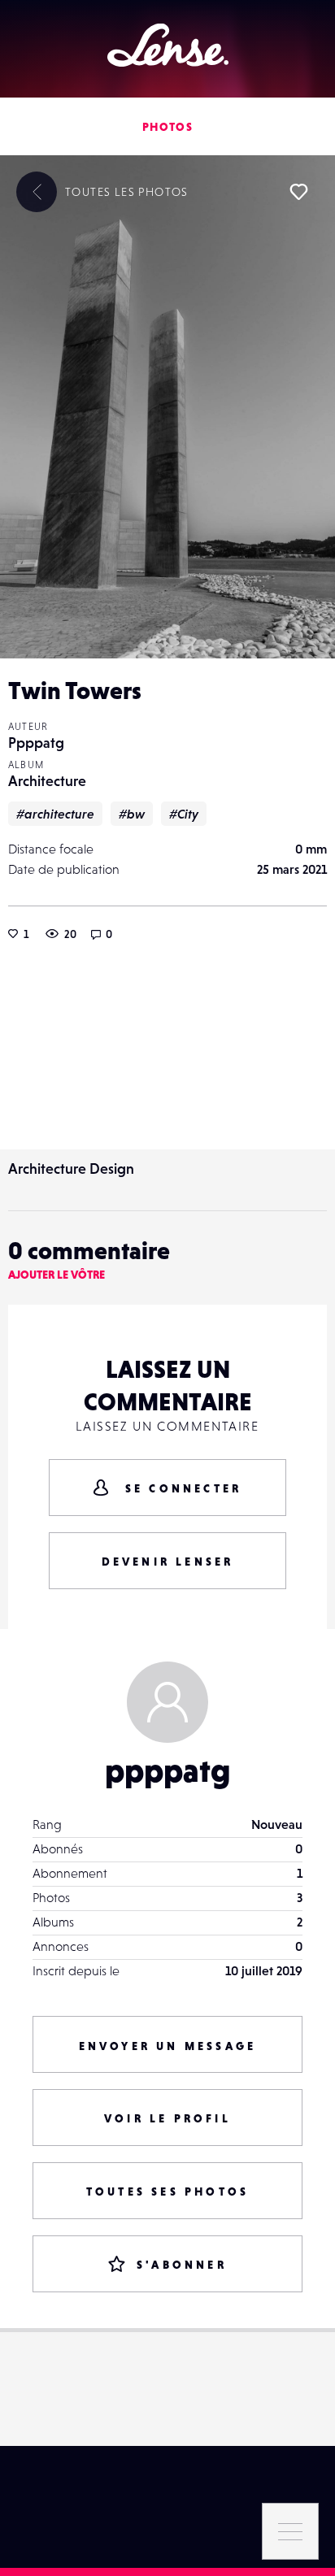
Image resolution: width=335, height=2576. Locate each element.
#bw (132, 814)
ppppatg (168, 1770)
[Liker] (298, 192)
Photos (167, 127)
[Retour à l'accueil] (168, 45)
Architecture (47, 781)
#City (184, 814)
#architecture (55, 814)
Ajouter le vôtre (57, 1275)
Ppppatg (36, 743)
